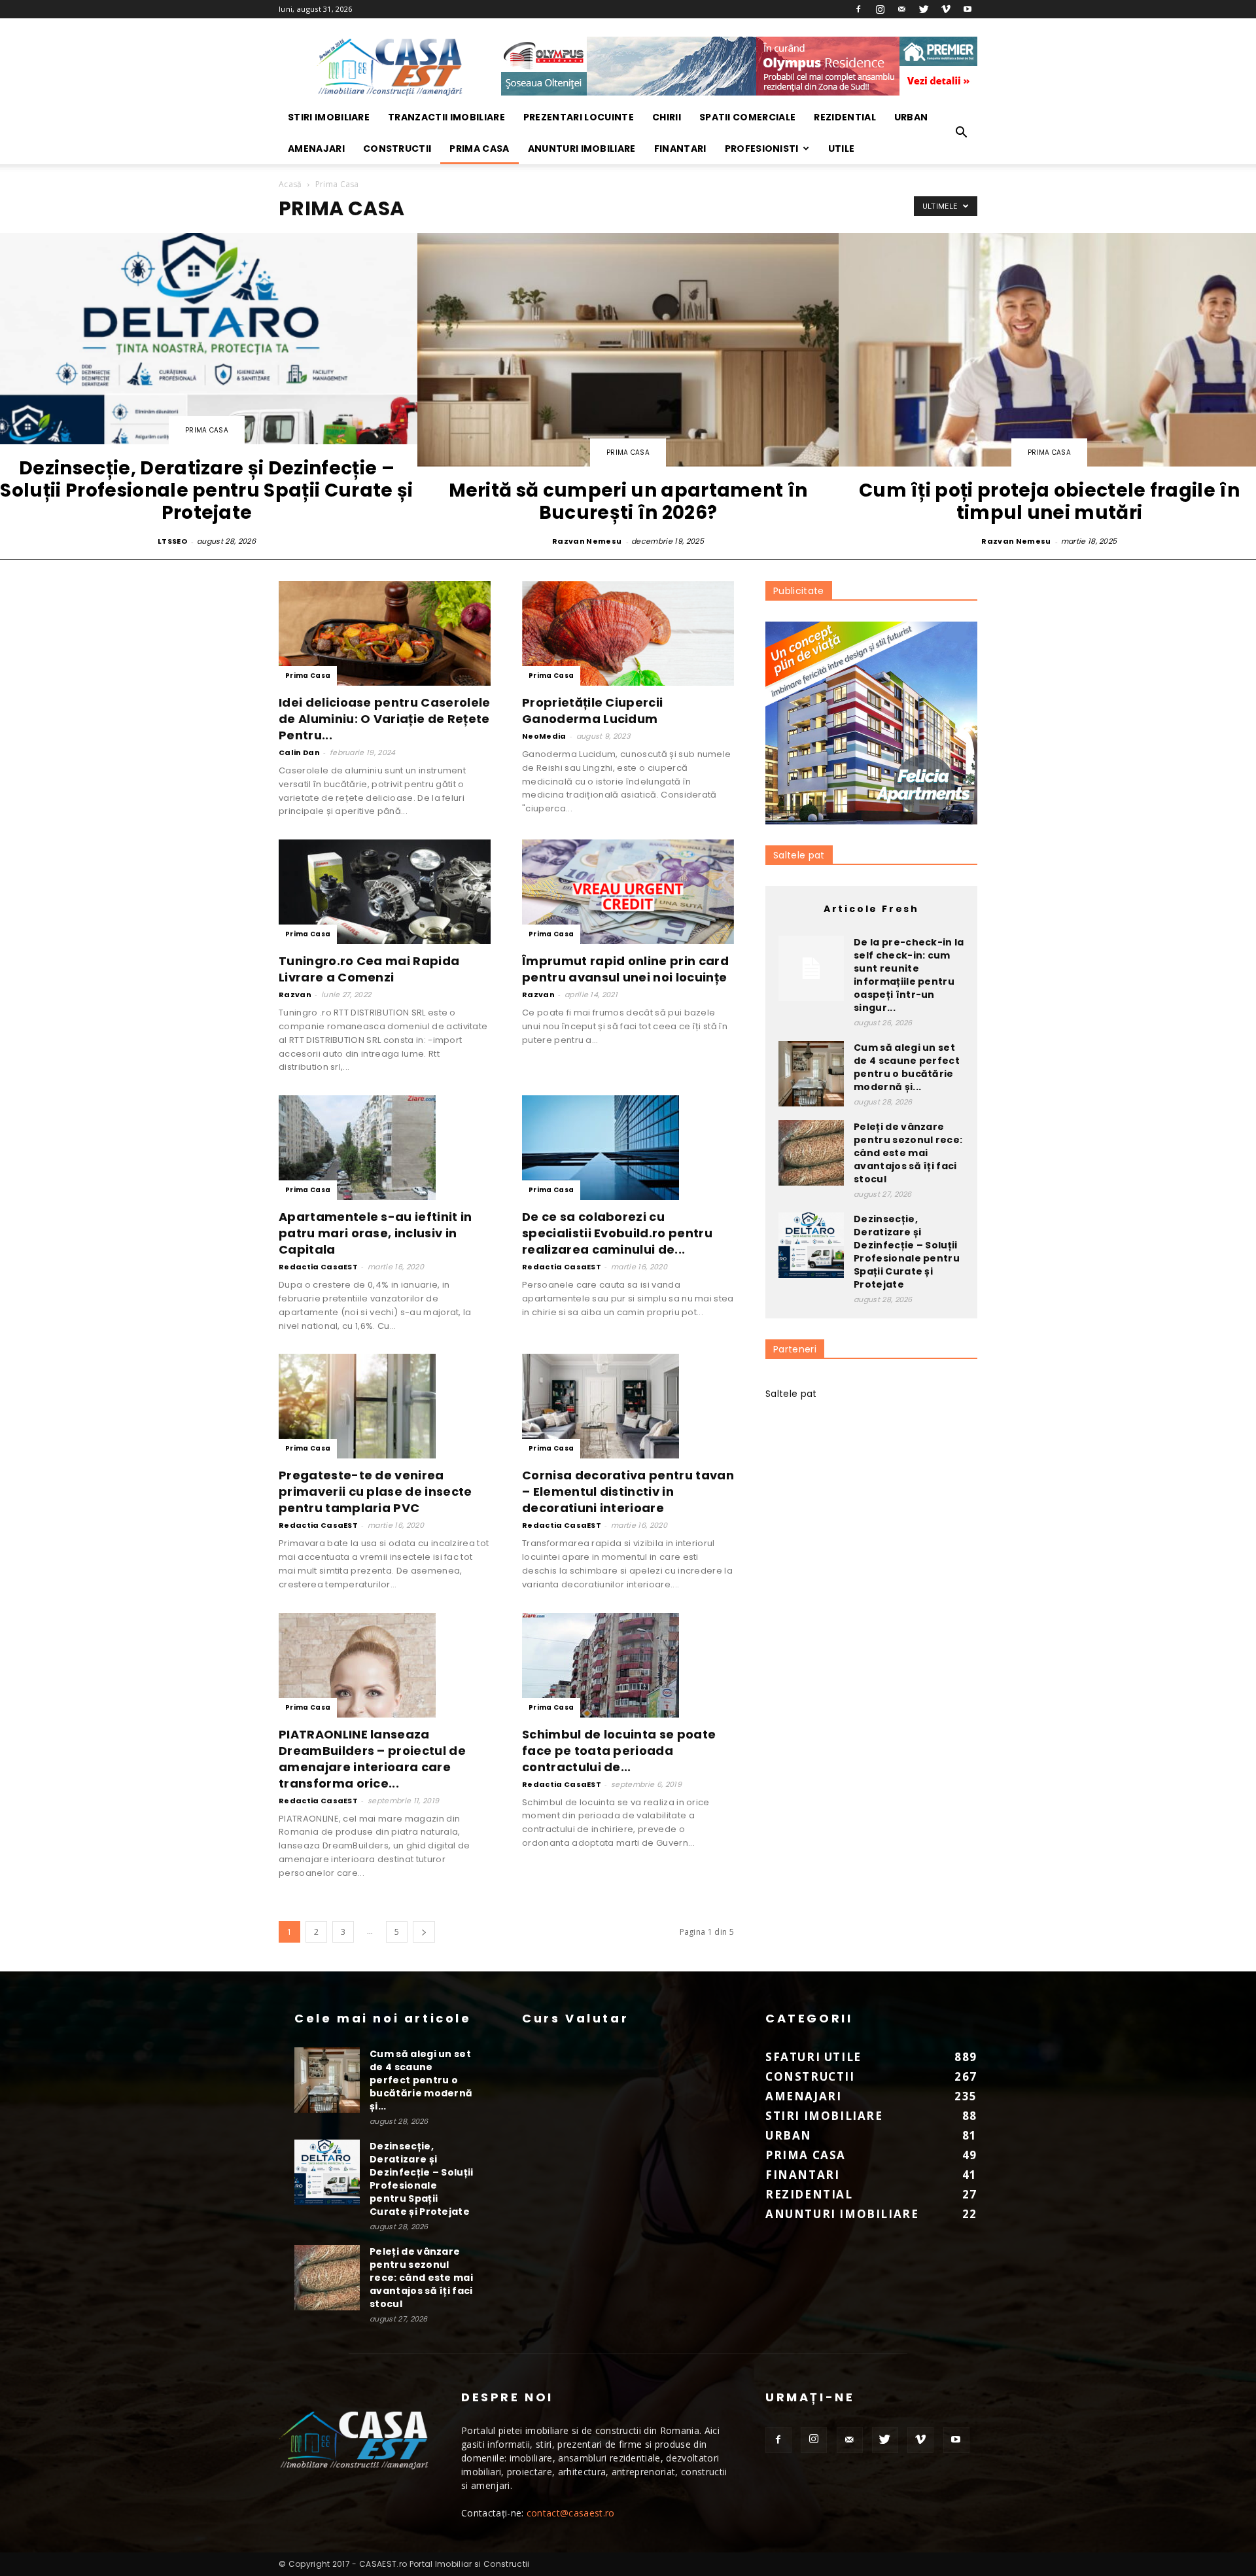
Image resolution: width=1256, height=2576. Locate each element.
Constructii (397, 149)
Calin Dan (299, 752)
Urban (911, 117)
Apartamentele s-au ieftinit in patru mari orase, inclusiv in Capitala (375, 1233)
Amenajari (316, 149)
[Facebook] (858, 9)
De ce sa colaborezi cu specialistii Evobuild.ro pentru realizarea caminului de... (617, 1233)
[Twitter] (924, 9)
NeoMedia (544, 736)
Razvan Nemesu (587, 541)
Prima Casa (479, 149)
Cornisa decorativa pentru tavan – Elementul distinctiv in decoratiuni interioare (628, 1491)
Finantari (680, 149)
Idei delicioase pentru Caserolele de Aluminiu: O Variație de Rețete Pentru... (385, 719)
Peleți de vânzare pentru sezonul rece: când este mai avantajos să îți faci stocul (908, 1153)
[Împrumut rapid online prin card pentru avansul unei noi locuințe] (628, 892)
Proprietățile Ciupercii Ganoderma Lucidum (592, 711)
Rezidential (845, 117)
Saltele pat (799, 855)
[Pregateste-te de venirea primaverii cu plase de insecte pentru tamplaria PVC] (385, 1406)
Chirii (667, 117)
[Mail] (902, 9)
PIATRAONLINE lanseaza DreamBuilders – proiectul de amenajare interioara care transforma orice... (372, 1759)
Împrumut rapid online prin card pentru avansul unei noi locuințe (625, 969)
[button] (962, 133)
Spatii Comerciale (747, 117)
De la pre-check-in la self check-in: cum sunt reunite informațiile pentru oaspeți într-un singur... (909, 975)
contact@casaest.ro (571, 2513)
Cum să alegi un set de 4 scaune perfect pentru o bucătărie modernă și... (907, 1067)
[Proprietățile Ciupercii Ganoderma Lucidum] (628, 633)
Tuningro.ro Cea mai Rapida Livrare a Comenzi (369, 969)
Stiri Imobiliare (329, 117)
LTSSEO (172, 541)
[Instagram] (881, 9)
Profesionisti (762, 149)
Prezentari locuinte (579, 117)
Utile (842, 149)
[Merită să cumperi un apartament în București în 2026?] (628, 391)
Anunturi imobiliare (582, 149)
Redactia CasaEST (318, 1267)
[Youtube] (968, 9)
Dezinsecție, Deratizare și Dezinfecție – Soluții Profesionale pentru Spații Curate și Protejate (907, 1252)
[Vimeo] (946, 9)
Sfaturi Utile (813, 2057)
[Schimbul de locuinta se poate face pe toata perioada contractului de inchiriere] (628, 1665)
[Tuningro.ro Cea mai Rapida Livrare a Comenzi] (385, 892)
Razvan (295, 995)
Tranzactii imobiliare (446, 117)
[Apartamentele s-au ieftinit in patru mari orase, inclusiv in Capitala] (385, 1148)
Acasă (290, 184)
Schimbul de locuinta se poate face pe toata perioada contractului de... (619, 1751)
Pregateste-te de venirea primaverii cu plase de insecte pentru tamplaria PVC (375, 1491)
